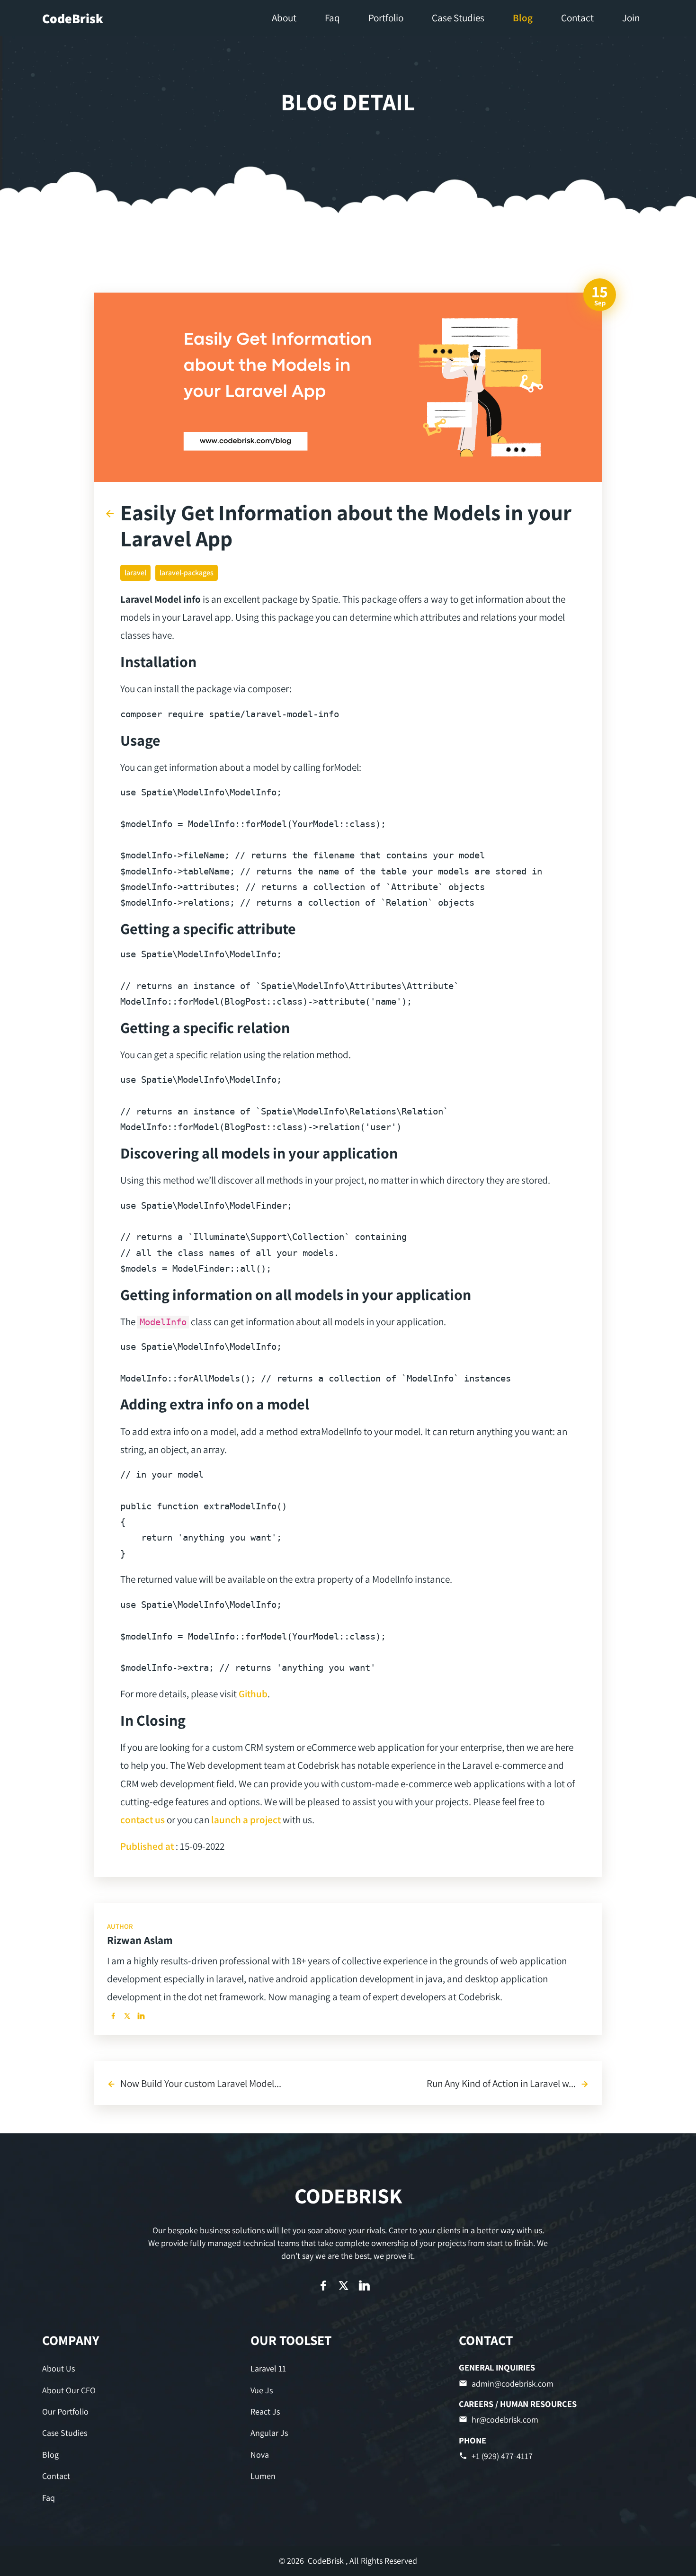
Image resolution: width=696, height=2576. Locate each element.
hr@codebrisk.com (505, 2420)
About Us (58, 2368)
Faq (49, 2498)
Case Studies (65, 2433)
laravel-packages (187, 573)
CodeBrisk (73, 18)
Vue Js (262, 2390)
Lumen (263, 2476)
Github (253, 1694)
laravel (135, 573)
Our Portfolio (65, 2411)
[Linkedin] (141, 2016)
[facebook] (113, 2016)
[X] (127, 2016)
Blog (50, 2455)
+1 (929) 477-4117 (502, 2456)
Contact (56, 2476)
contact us (143, 1819)
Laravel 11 (268, 2368)
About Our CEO (69, 2390)
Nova (260, 2455)
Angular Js (269, 2433)
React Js (265, 2411)
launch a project (246, 1819)
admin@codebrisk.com (513, 2384)
